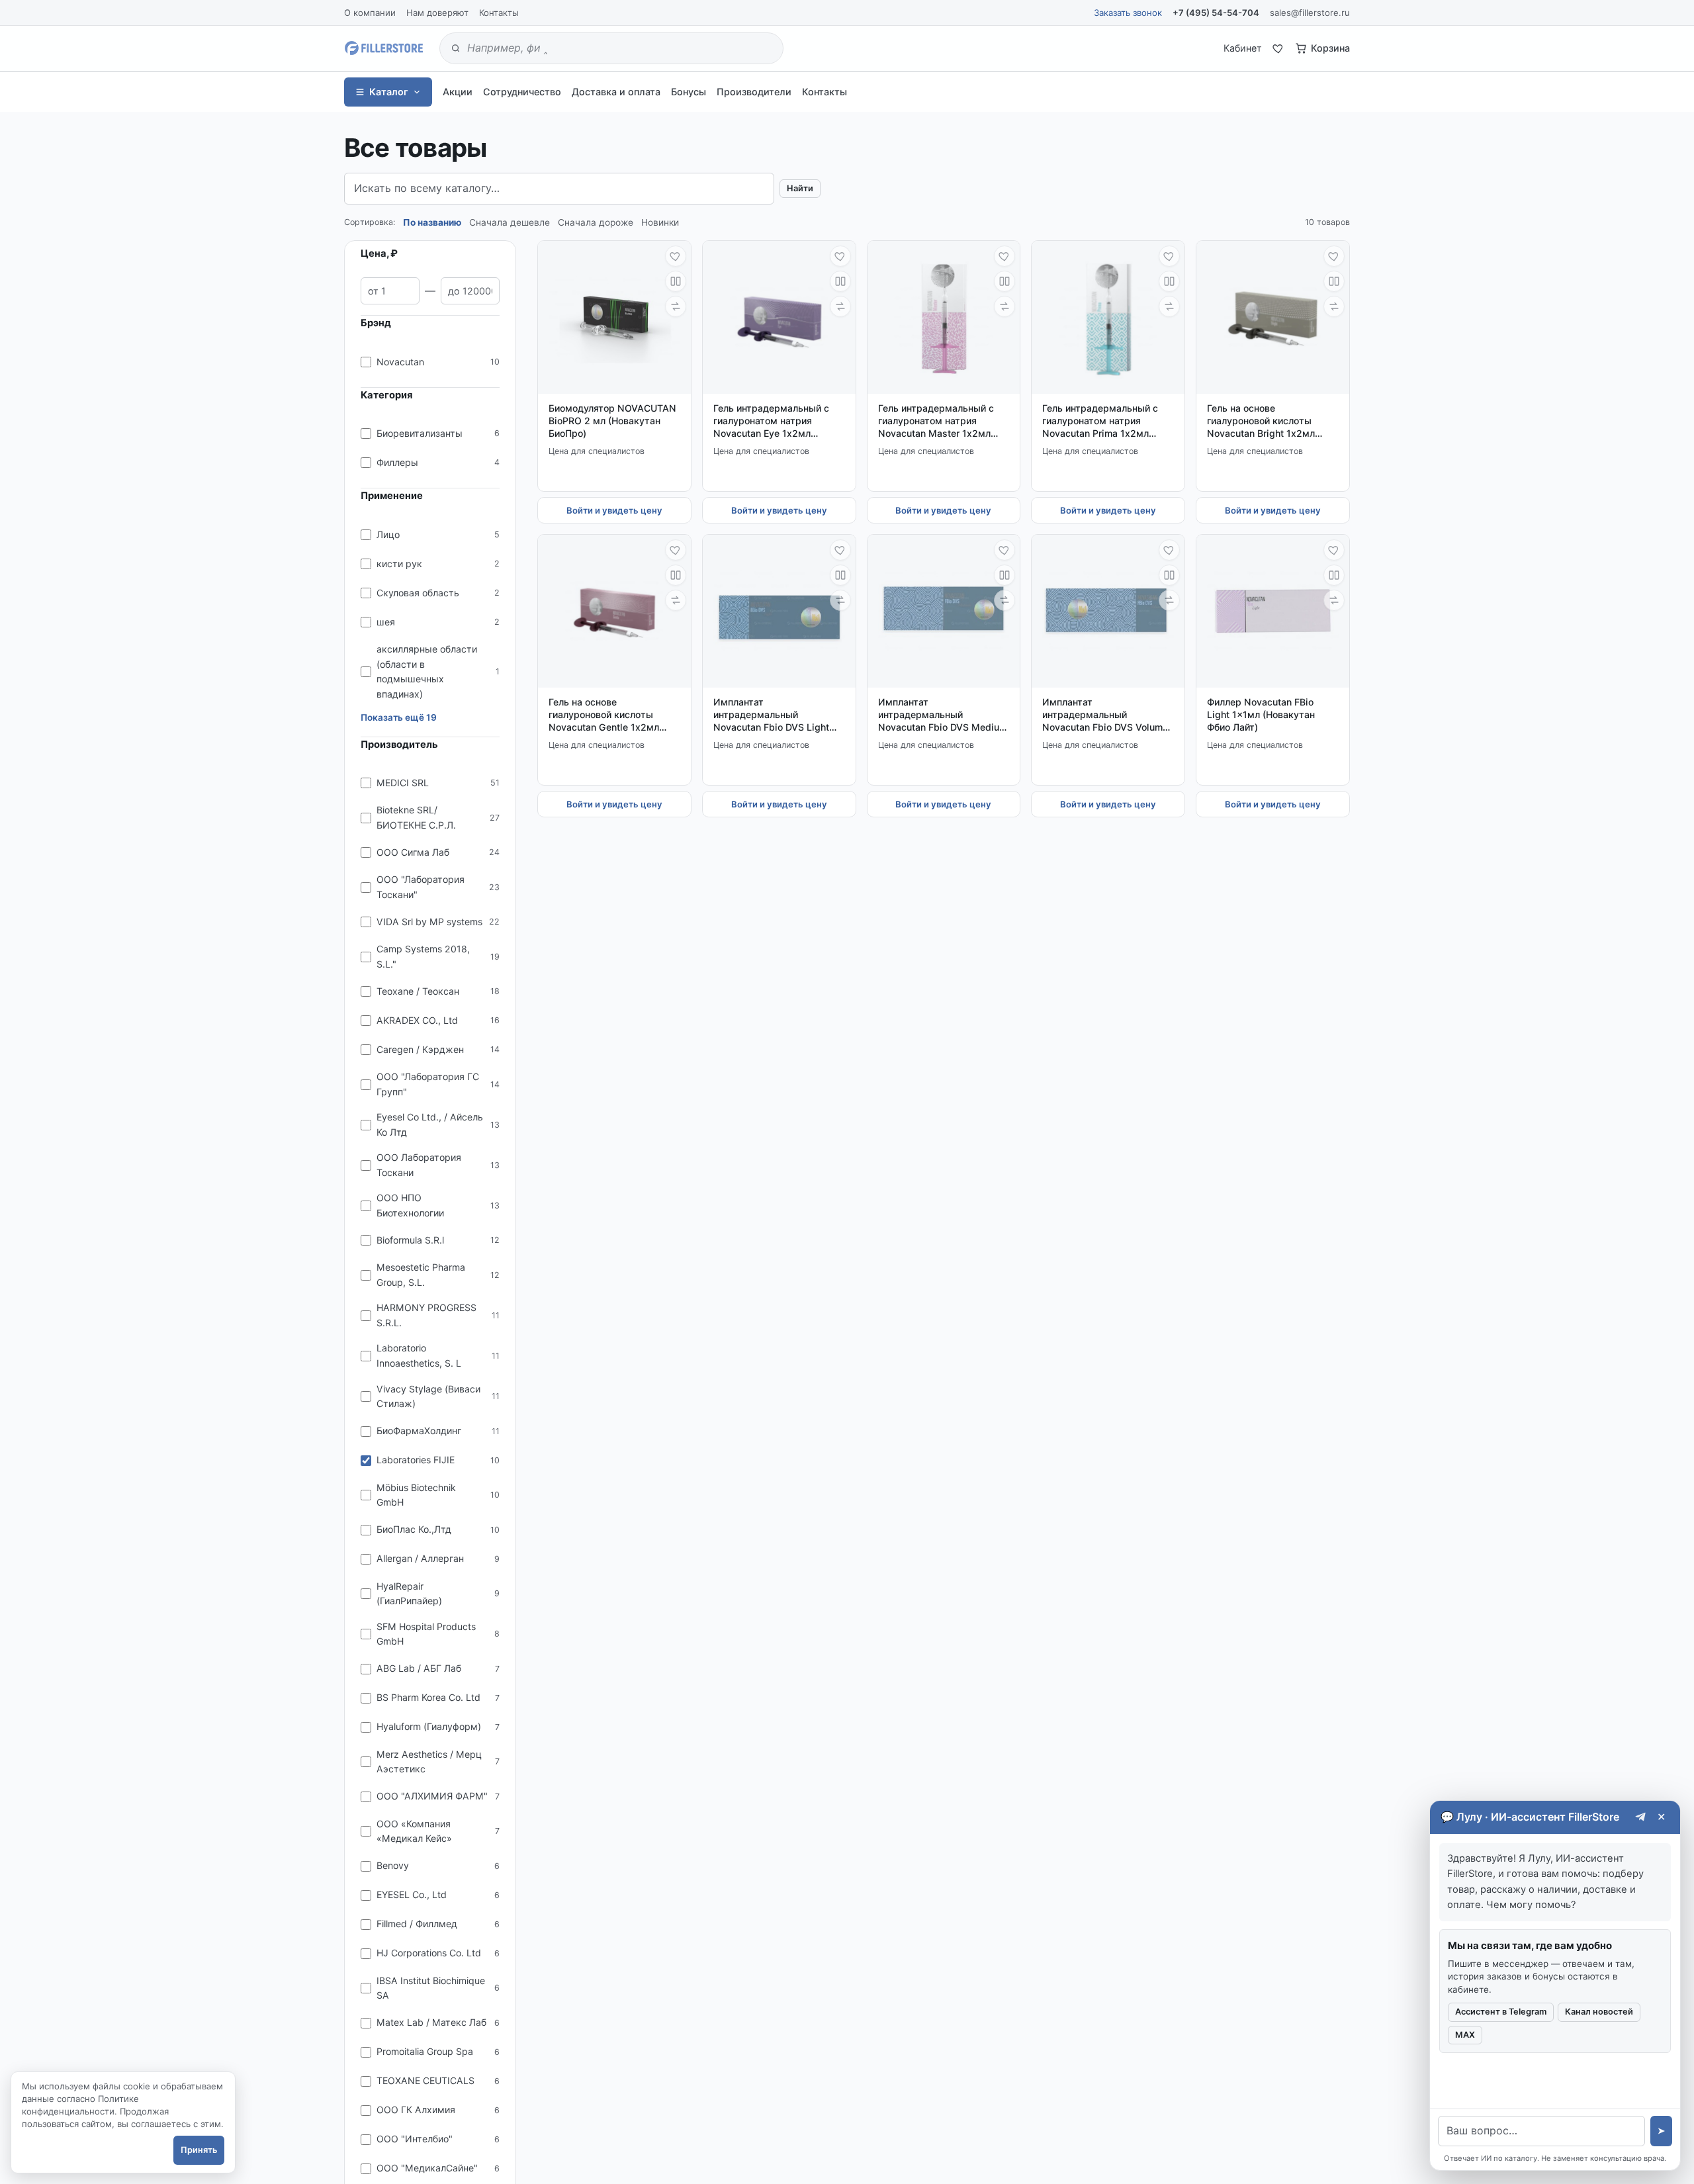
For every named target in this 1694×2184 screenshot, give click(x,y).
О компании (370, 13)
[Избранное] (1278, 48)
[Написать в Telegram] (1641, 1817)
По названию (432, 222)
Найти (800, 188)
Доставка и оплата (616, 92)
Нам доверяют (437, 13)
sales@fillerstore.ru (1310, 13)
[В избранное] (676, 256)
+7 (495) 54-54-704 (1216, 13)
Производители (754, 92)
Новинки (660, 222)
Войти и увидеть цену (614, 510)
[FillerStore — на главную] (384, 48)
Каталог (389, 92)
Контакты (499, 13)
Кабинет (1243, 48)
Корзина (1330, 48)
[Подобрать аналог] (676, 306)
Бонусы (689, 92)
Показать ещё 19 (399, 717)
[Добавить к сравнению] (676, 281)
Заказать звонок (1128, 13)
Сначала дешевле (510, 222)
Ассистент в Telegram (1501, 2012)
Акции (458, 92)
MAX (1465, 2035)
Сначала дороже (596, 222)
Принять (199, 2150)
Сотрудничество (522, 92)
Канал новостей (1599, 2012)
